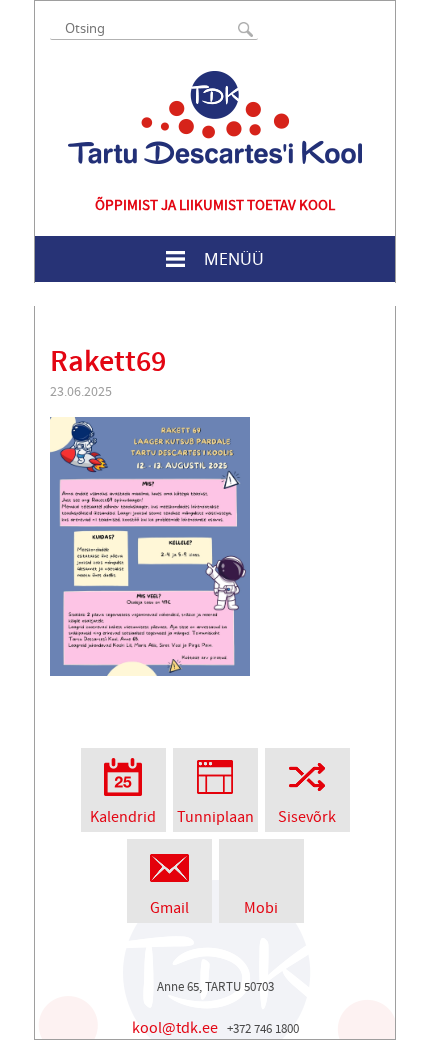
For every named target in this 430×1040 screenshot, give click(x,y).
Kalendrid (123, 817)
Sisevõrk (307, 817)
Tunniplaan (215, 817)
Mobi (261, 908)
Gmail (169, 908)
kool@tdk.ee (175, 1028)
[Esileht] (215, 117)
